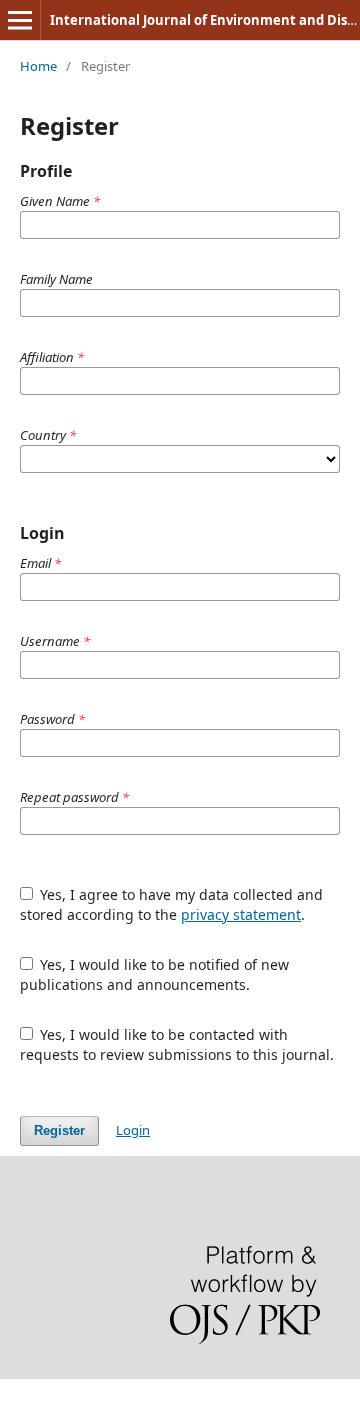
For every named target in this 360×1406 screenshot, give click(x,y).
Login (133, 1130)
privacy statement (241, 914)
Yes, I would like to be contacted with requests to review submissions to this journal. (177, 1044)
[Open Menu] (20, 20)
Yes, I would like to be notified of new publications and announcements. (155, 974)
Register (59, 1130)
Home (38, 66)
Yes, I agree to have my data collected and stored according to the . (172, 904)
